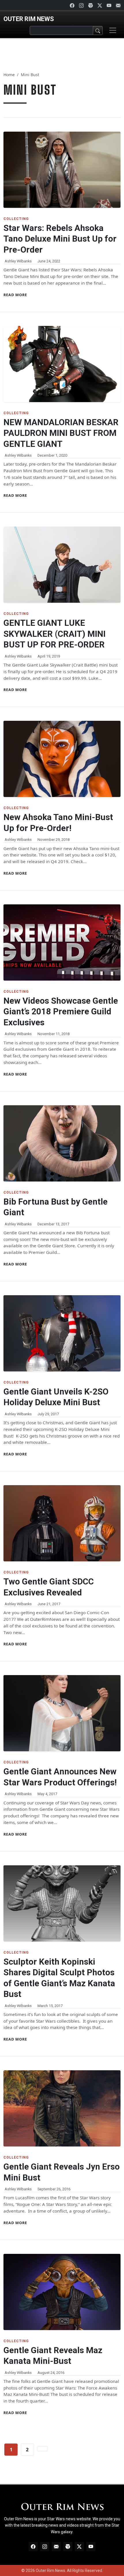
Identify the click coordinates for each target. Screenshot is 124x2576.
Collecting (16, 219)
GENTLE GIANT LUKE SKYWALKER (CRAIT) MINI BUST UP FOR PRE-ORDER (55, 634)
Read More (15, 295)
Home (9, 75)
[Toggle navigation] (113, 30)
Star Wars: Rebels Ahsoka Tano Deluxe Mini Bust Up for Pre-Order (60, 239)
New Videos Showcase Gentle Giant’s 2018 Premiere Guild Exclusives (61, 1012)
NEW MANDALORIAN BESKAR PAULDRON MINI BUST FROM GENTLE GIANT (61, 433)
